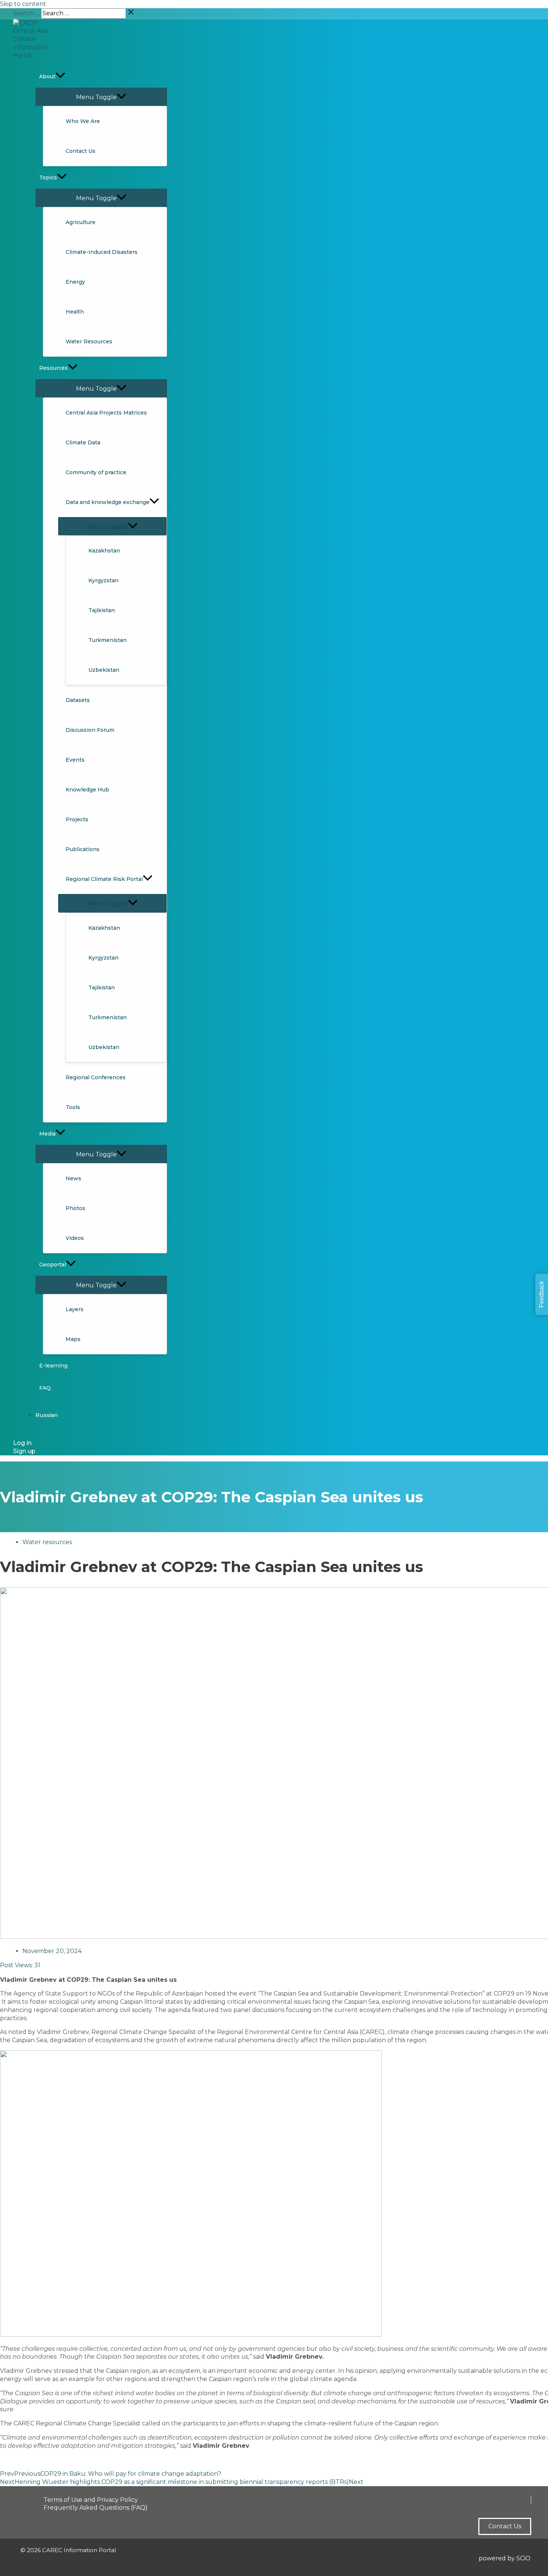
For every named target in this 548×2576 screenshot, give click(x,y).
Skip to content (23, 4)
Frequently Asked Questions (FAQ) (96, 2508)
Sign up (24, 1451)
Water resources (47, 1542)
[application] (60, 76)
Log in (22, 1443)
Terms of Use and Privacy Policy (91, 2500)
